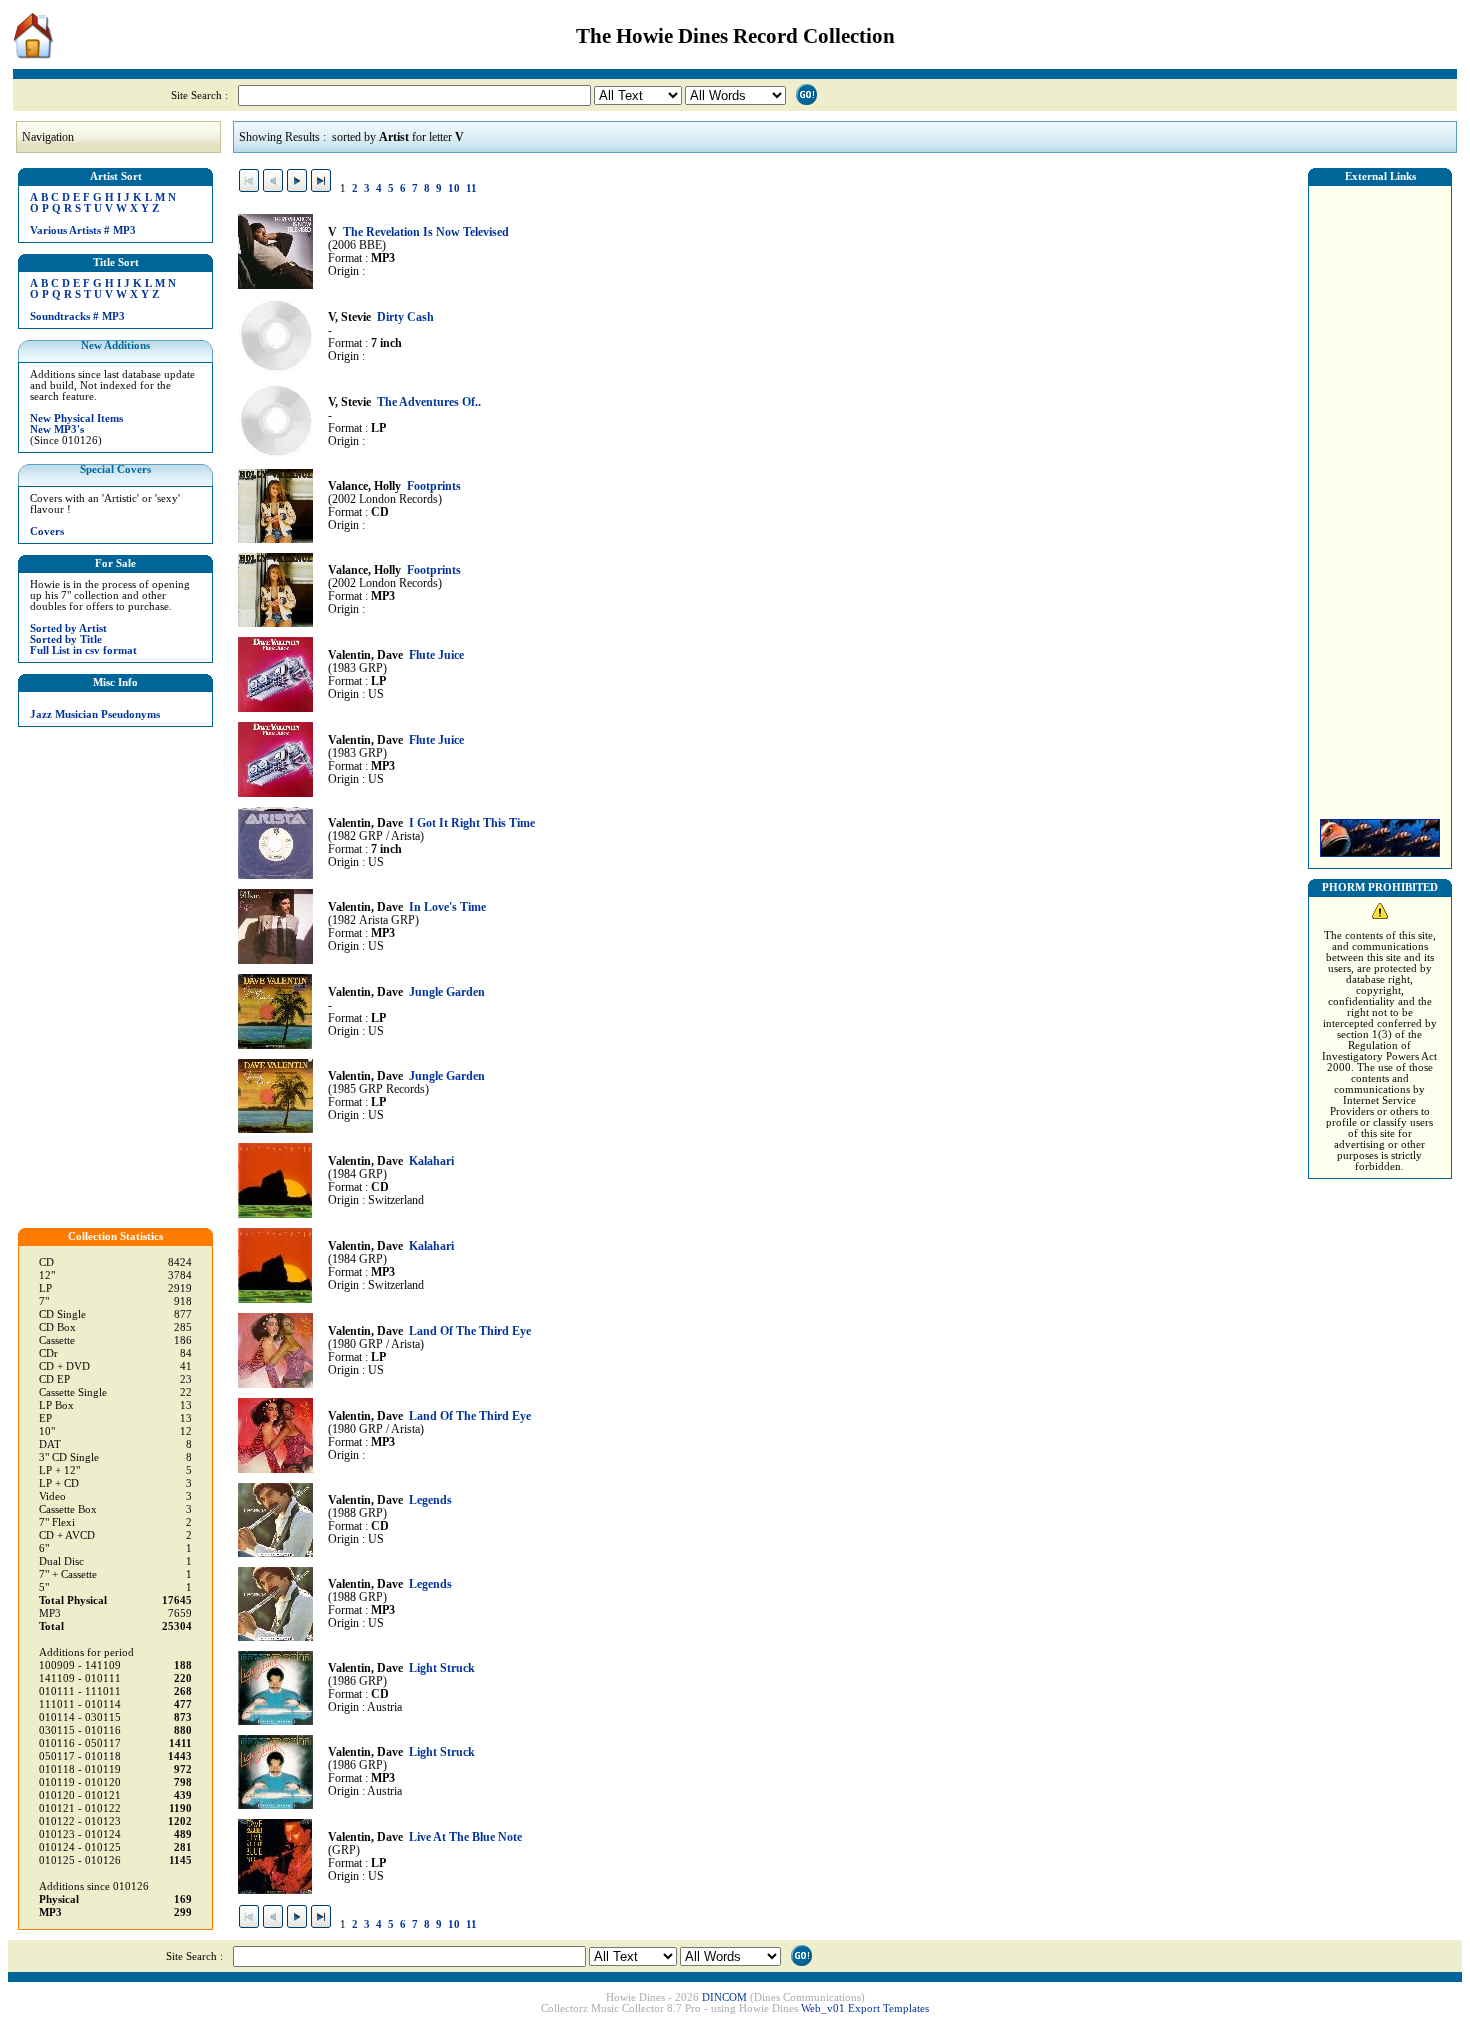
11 (471, 188)
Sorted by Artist (68, 628)
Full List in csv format (83, 650)
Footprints (434, 486)
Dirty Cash (405, 317)
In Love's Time (447, 907)
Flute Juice (436, 655)
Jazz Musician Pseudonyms (95, 714)
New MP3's (57, 429)
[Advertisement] (1380, 497)
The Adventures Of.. (429, 402)
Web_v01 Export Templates (865, 2008)
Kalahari (431, 1161)
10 (454, 188)
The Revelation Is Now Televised (426, 232)
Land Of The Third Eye (470, 1331)
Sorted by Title (66, 639)
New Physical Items (76, 418)
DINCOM (724, 1997)
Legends (430, 1500)
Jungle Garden (447, 992)
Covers (47, 531)
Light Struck (442, 1668)
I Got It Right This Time (472, 823)
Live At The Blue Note (465, 1837)
